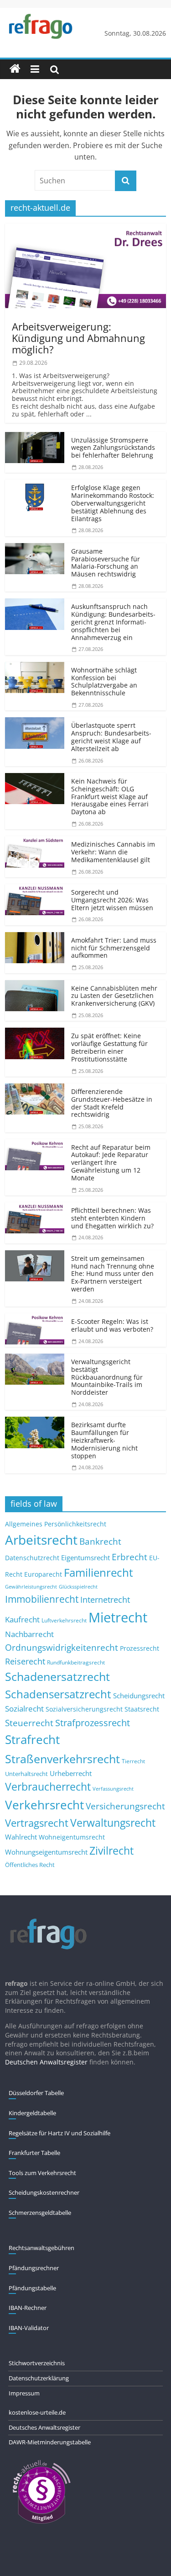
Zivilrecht (111, 1851)
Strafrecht (32, 1739)
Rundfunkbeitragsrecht (76, 1662)
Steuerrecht (29, 1723)
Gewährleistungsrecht (31, 1587)
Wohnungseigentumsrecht (46, 1852)
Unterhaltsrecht (26, 1774)
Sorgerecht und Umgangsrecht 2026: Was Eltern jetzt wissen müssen (112, 900)
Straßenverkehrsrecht (62, 1759)
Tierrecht (133, 1761)
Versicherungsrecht (125, 1806)
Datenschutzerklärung (39, 2378)
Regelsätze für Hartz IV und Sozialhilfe (60, 2133)
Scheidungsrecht (139, 1696)
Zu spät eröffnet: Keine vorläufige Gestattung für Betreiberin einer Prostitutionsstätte (109, 1047)
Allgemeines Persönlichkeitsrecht (56, 1524)
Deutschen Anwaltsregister (46, 2062)
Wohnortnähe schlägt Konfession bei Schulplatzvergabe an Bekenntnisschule (104, 681)
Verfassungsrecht (113, 1789)
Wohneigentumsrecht (72, 1837)
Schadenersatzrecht (57, 1677)
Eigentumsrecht (85, 1557)
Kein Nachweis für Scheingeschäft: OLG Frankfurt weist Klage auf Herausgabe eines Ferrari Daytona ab (110, 796)
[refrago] (15, 69)
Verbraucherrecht (48, 1787)
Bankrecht (100, 1541)
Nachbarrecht (29, 1634)
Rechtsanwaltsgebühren (41, 2248)
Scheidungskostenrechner (44, 2192)
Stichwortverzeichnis (37, 2363)
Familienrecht (98, 1572)
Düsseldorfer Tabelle (36, 2093)
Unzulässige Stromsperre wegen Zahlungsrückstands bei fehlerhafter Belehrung (113, 448)
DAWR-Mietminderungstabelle (50, 2442)
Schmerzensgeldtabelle (40, 2213)
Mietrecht (118, 1617)
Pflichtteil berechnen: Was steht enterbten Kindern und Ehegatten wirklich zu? (112, 1218)
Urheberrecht (71, 1773)
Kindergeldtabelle (32, 2113)
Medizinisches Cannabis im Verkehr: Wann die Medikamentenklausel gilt (113, 852)
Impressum (24, 2393)
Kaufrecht (22, 1619)
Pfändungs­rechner (34, 2268)
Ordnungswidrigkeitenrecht (62, 1648)
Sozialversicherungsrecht (84, 1709)
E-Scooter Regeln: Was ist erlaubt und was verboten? (112, 1325)
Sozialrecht (24, 1709)
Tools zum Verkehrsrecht (42, 2173)
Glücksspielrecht (78, 1587)
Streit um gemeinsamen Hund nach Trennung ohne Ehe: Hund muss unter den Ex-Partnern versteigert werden (113, 1274)
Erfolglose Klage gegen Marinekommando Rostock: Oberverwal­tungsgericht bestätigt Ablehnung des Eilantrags (113, 503)
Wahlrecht (21, 1837)
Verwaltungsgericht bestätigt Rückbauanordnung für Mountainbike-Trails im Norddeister (107, 1377)
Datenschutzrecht (32, 1558)
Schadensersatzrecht (58, 1694)
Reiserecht (25, 1661)
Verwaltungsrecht (113, 1823)
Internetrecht (105, 1600)
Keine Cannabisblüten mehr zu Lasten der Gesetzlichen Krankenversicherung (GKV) (114, 996)
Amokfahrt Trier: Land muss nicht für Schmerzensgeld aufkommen (114, 948)
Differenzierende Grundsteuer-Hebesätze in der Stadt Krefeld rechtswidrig (112, 1103)
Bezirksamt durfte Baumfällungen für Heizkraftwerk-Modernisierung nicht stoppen (104, 1440)
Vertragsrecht (37, 1823)
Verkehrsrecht (44, 1805)
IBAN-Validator (29, 2328)
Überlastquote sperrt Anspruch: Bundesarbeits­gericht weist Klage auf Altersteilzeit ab (111, 737)
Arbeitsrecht (41, 1540)
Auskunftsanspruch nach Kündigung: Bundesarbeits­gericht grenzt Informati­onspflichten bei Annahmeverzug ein (113, 622)
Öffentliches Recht (30, 1865)
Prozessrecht (140, 1648)
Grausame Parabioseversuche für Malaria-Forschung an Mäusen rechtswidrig (106, 563)
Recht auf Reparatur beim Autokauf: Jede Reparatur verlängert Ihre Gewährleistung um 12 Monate (111, 1163)
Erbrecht (130, 1557)
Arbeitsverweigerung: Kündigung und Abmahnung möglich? (78, 338)
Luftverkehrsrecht (64, 1620)
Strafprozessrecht (93, 1723)
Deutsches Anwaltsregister (44, 2427)
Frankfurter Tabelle (34, 2153)
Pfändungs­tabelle (32, 2288)
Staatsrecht (142, 1709)
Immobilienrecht (42, 1599)
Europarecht (43, 1574)
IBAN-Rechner (28, 2308)
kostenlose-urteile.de (37, 2412)
